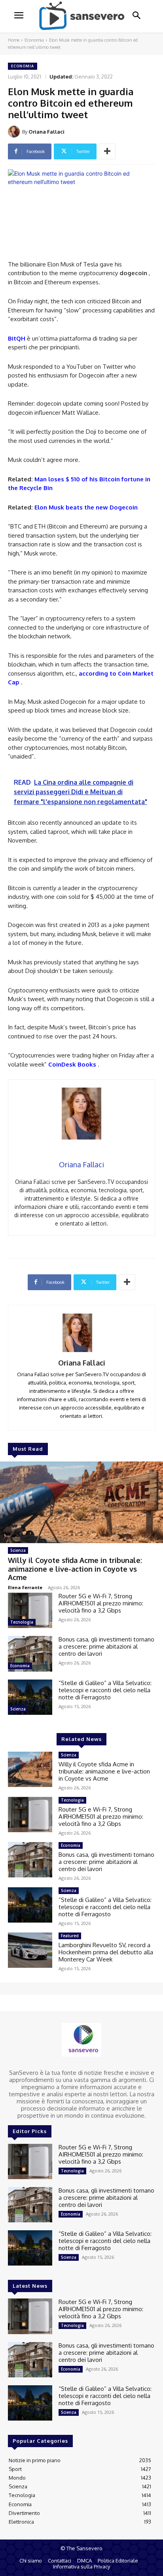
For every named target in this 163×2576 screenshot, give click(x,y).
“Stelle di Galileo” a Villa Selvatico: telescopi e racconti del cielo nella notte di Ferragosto (105, 1690)
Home (14, 40)
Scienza (18, 1550)
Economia (34, 40)
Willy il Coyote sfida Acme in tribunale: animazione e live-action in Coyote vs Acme (75, 1569)
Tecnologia (22, 1622)
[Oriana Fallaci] (15, 132)
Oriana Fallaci (46, 132)
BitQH (17, 338)
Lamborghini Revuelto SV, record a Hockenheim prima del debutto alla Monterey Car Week (106, 1952)
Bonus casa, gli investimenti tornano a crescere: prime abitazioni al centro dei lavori (106, 1646)
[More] (107, 151)
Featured (70, 1936)
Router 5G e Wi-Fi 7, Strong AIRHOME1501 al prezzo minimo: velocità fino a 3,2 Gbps (101, 1603)
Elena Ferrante (25, 1587)
